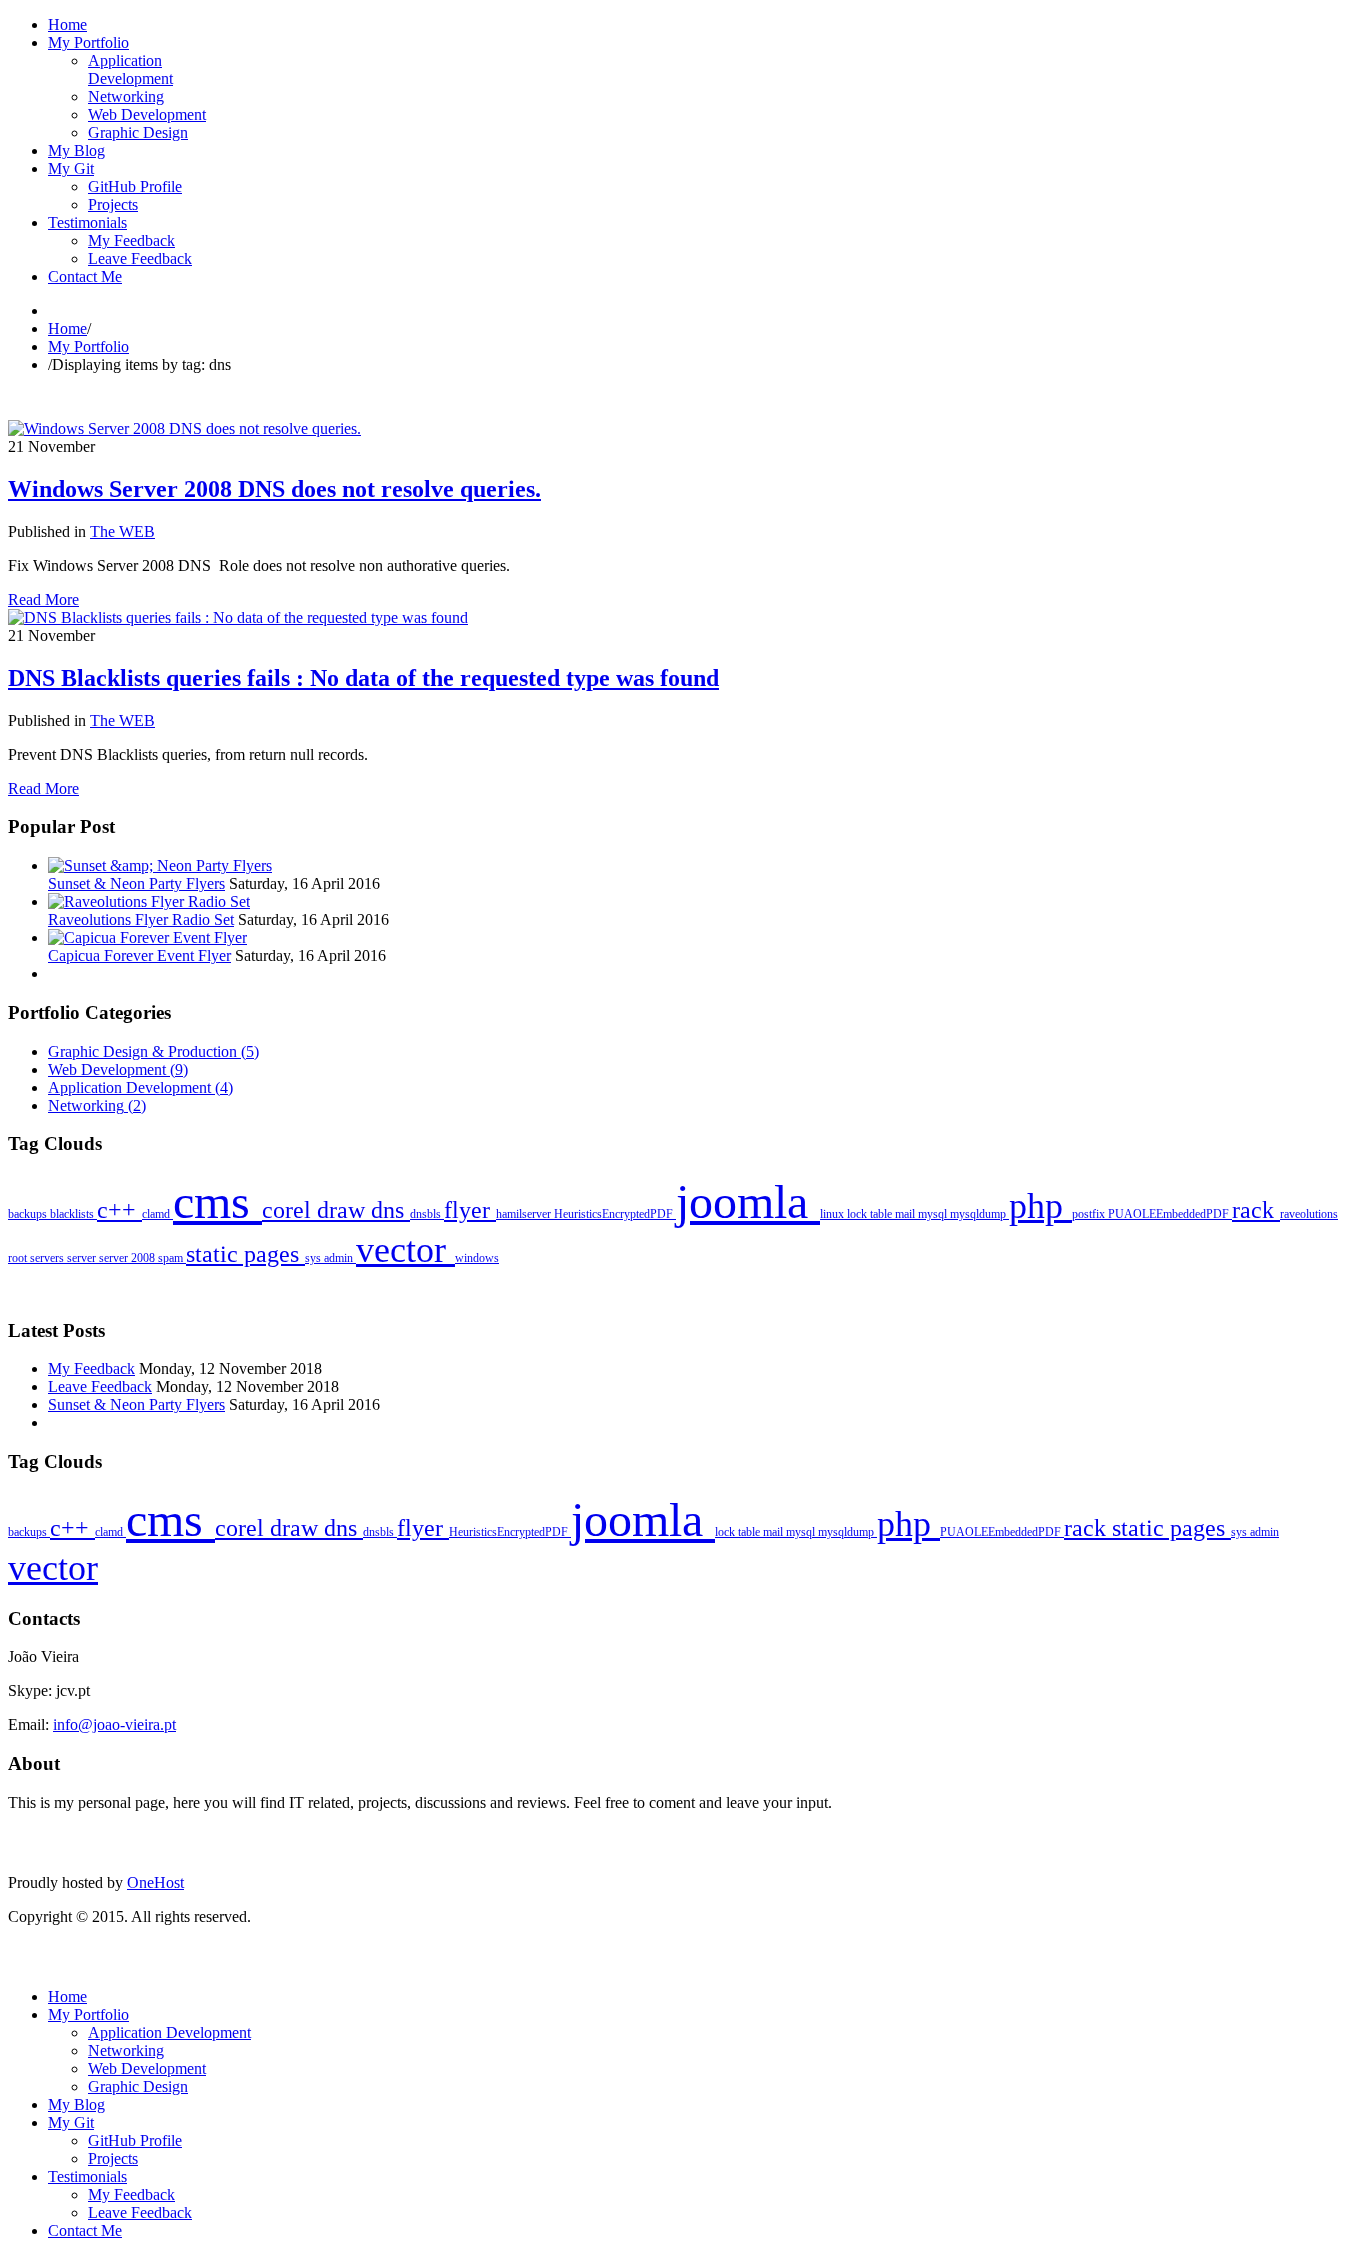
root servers (37, 1258)
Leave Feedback (100, 1386)
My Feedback (91, 1368)
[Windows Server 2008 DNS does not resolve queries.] (184, 428)
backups (29, 1214)
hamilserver (525, 1214)
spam (172, 1258)
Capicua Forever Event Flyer (139, 955)
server (83, 1258)
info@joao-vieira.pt (114, 1724)
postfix (1090, 1214)
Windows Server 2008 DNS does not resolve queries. (274, 489)
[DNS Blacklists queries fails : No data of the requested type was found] (238, 617)
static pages (245, 1254)
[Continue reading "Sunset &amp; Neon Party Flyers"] (160, 865)
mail (906, 1214)
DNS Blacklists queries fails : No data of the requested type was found (363, 678)
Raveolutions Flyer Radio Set (141, 919)
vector (405, 1250)
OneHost (155, 1882)
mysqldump (979, 1214)
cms (217, 1201)
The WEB (122, 531)
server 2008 (128, 1258)
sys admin (330, 1258)
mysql (934, 1214)
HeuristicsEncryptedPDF (615, 1214)
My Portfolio (88, 346)
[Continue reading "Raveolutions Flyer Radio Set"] (149, 901)
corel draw (316, 1210)
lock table (871, 1214)
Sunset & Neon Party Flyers (136, 883)
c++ (119, 1210)
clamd (157, 1214)
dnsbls (427, 1214)
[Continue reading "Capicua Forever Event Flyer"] (147, 937)
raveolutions (1309, 1214)
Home (67, 328)
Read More (43, 599)
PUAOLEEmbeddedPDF (1170, 1214)
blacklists (73, 1214)
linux (833, 1214)
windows (477, 1258)
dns (390, 1210)
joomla (748, 1201)
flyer (470, 1210)
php (1040, 1206)
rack (1256, 1210)
